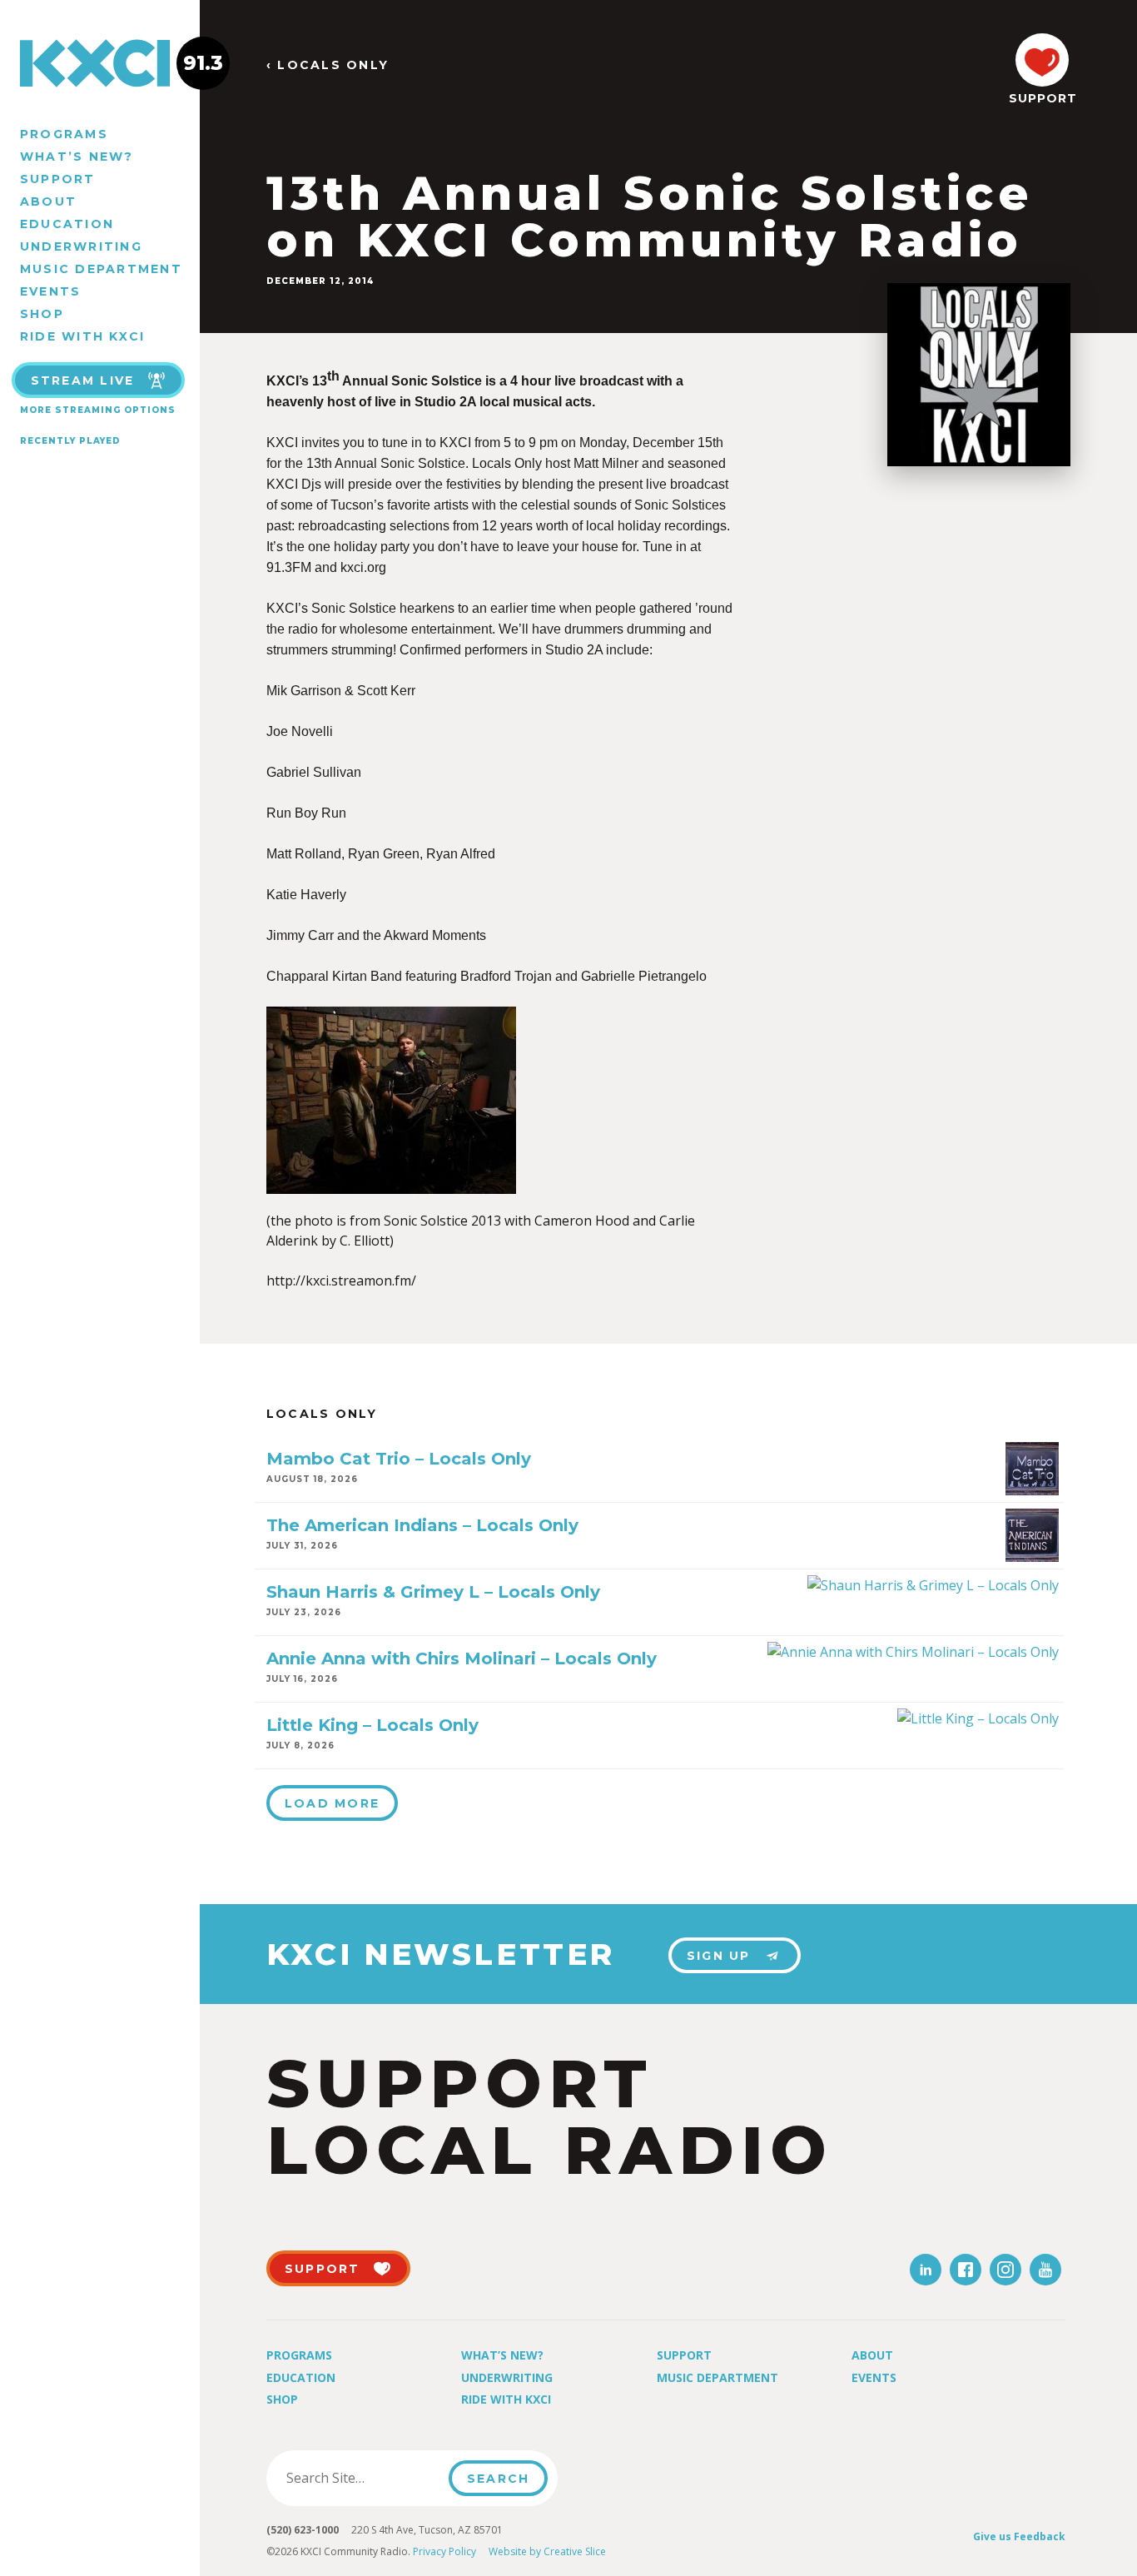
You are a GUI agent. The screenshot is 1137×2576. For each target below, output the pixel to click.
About (48, 201)
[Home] (100, 63)
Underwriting (81, 246)
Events (50, 291)
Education (67, 224)
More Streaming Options (98, 410)
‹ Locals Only (328, 65)
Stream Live (83, 380)
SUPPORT (1042, 98)
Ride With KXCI (82, 336)
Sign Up (719, 1956)
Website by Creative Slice (547, 2551)
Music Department (101, 269)
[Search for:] (362, 2478)
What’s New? (77, 157)
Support (58, 179)
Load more (332, 1803)
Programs (64, 134)
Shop (42, 314)
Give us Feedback (1019, 2536)
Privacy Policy (444, 2551)
